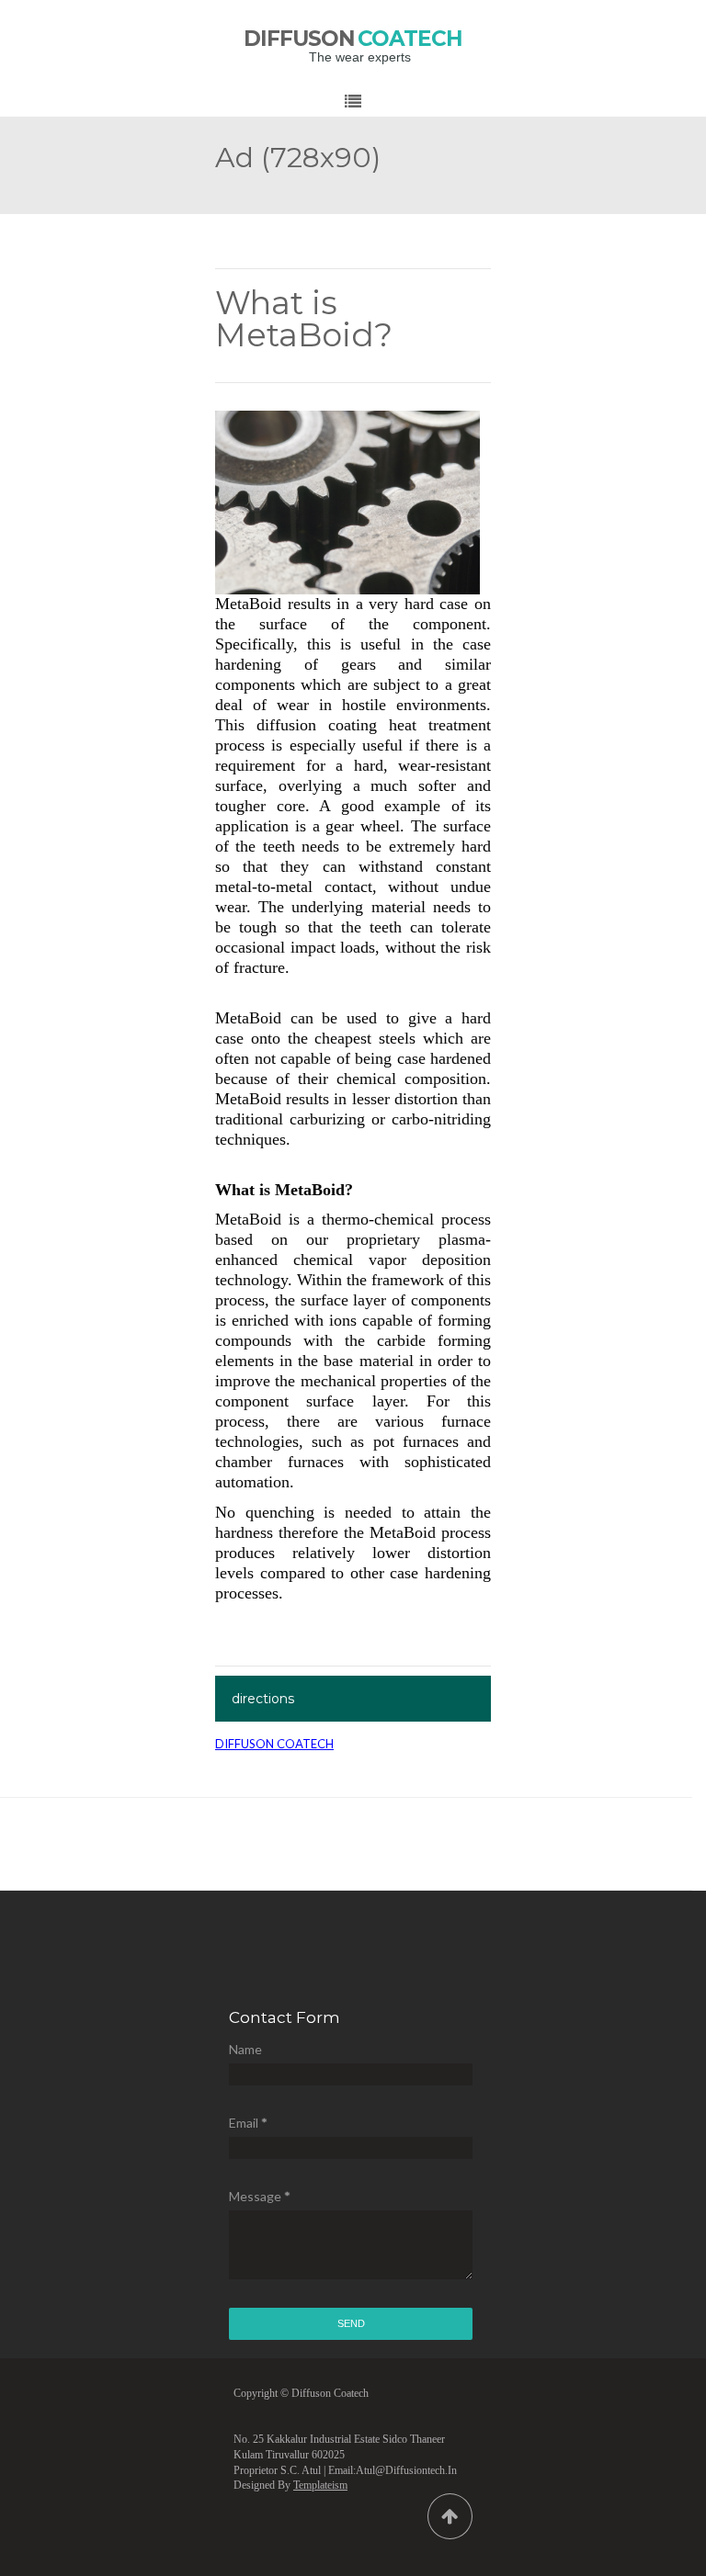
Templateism (320, 2485)
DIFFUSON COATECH (274, 1744)
